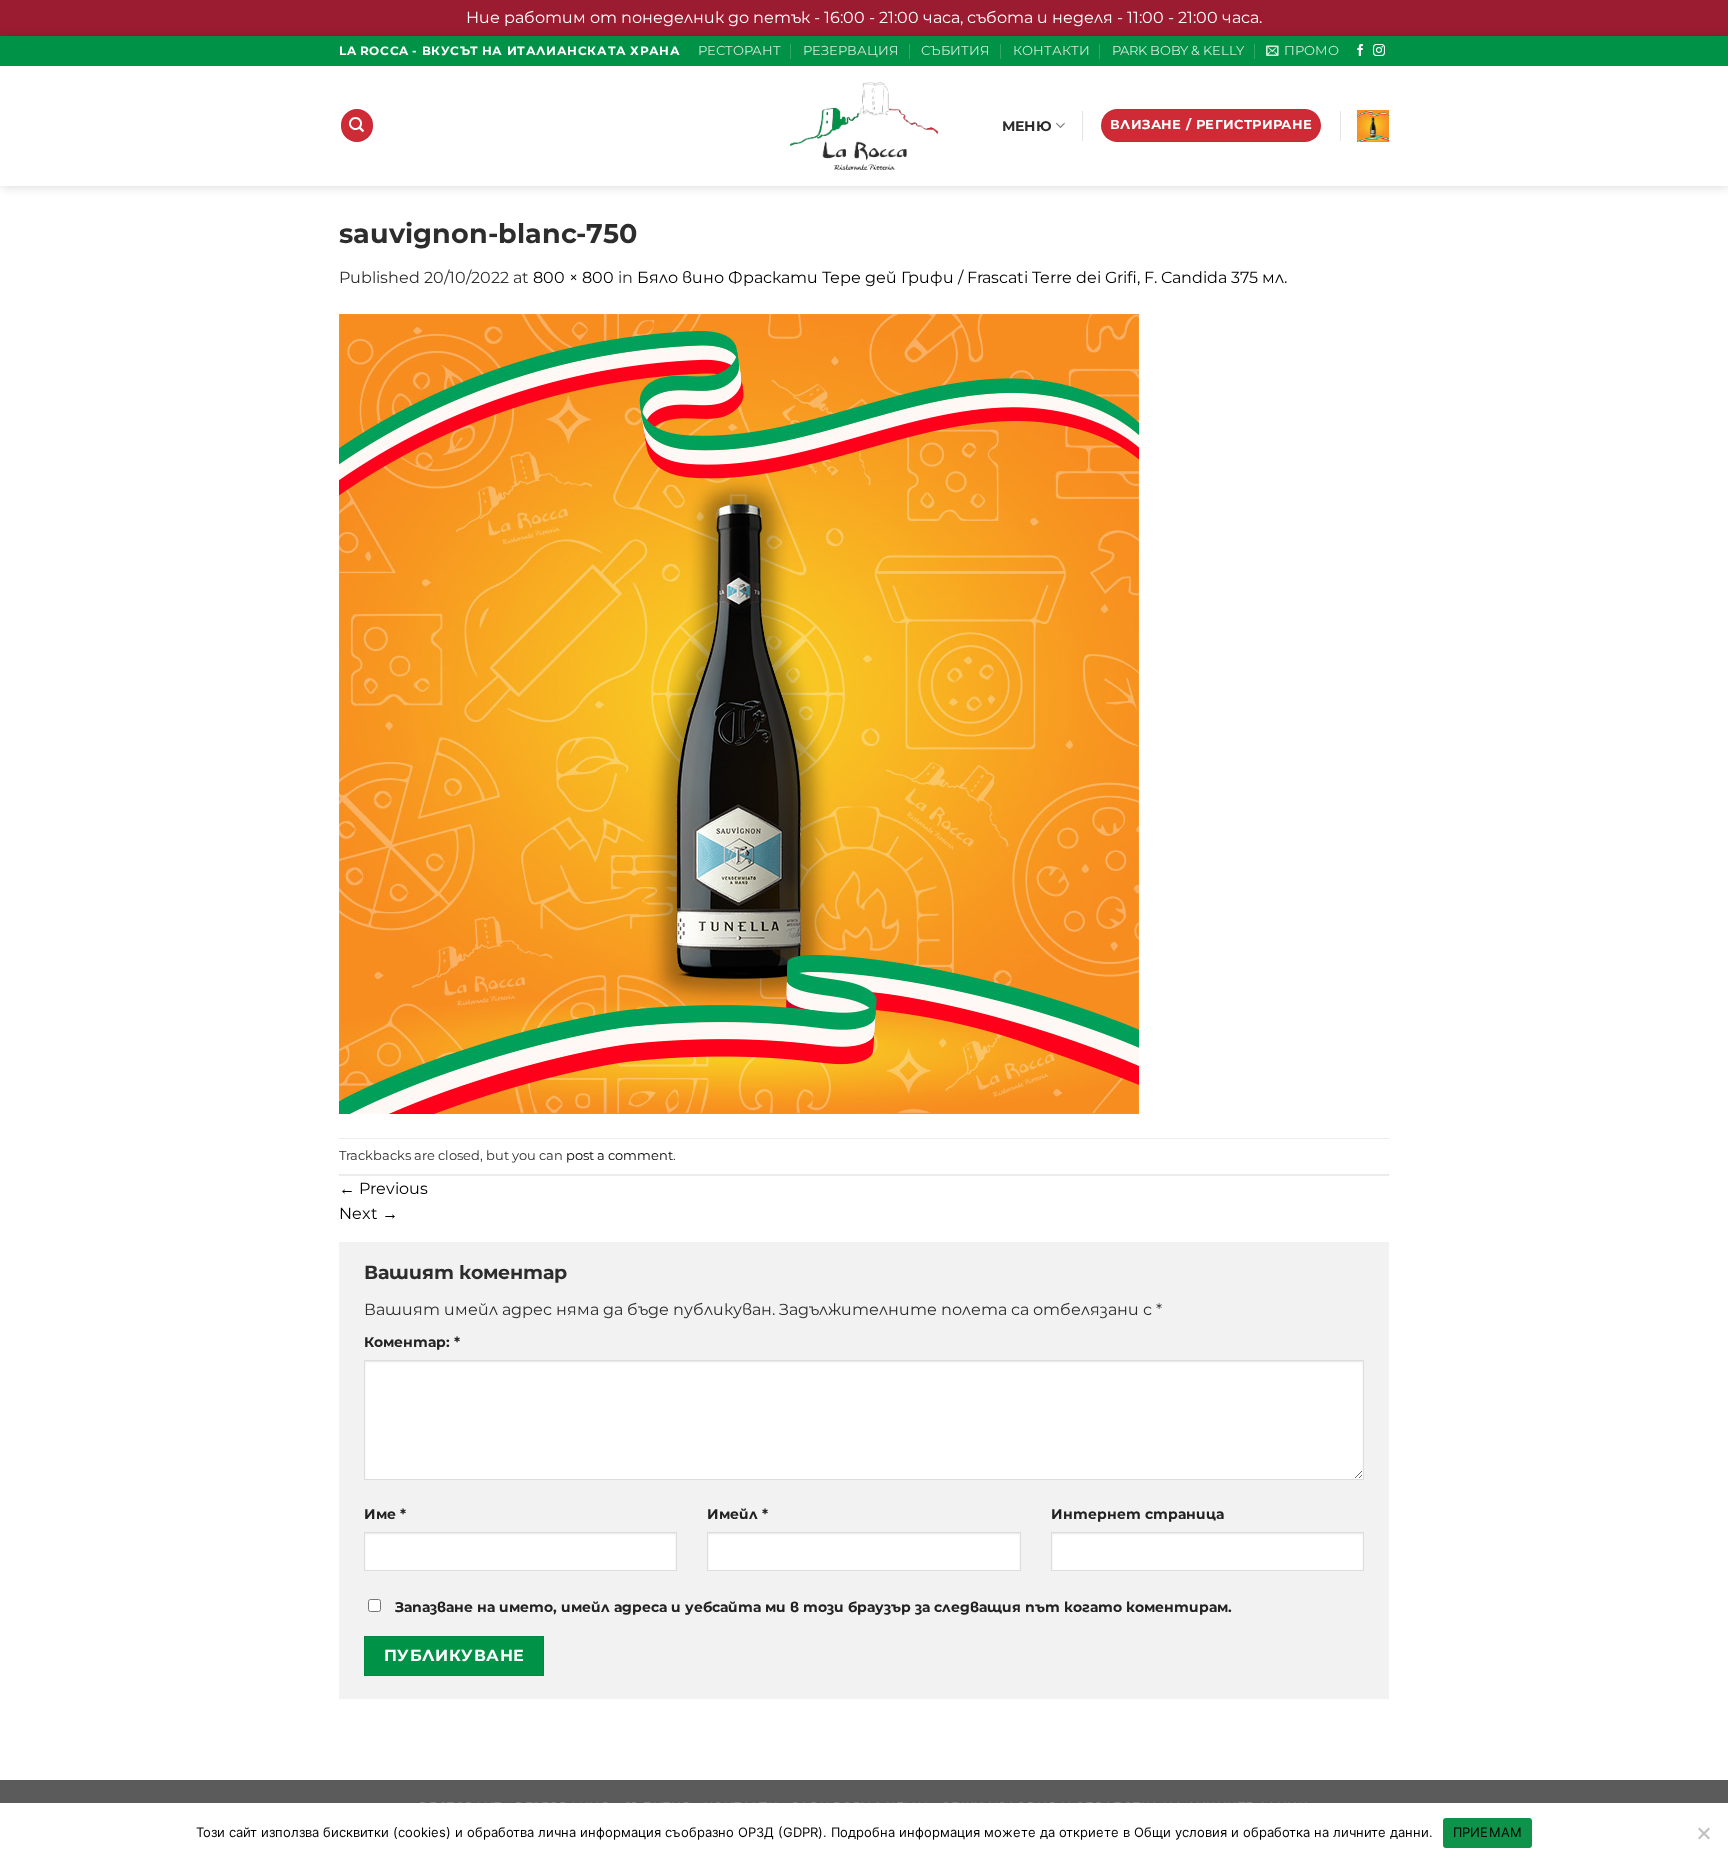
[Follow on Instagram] (1379, 51)
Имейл (737, 1514)
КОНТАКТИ (1051, 50)
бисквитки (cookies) (387, 1832)
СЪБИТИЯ (955, 50)
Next (368, 1213)
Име (385, 1514)
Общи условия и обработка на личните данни (1281, 1832)
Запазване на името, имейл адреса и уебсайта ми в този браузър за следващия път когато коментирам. (813, 1607)
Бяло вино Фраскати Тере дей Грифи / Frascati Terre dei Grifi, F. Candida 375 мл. (962, 277)
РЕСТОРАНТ (739, 50)
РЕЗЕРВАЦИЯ (851, 50)
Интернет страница (1137, 1514)
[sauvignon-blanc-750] (739, 712)
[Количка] (1373, 126)
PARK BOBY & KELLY (1178, 50)
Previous (383, 1188)
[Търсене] (357, 125)
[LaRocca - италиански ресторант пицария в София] (864, 126)
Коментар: (412, 1342)
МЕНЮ (1027, 126)
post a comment (619, 1155)
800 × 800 (573, 277)
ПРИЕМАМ (1488, 1832)
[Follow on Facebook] (1360, 51)
